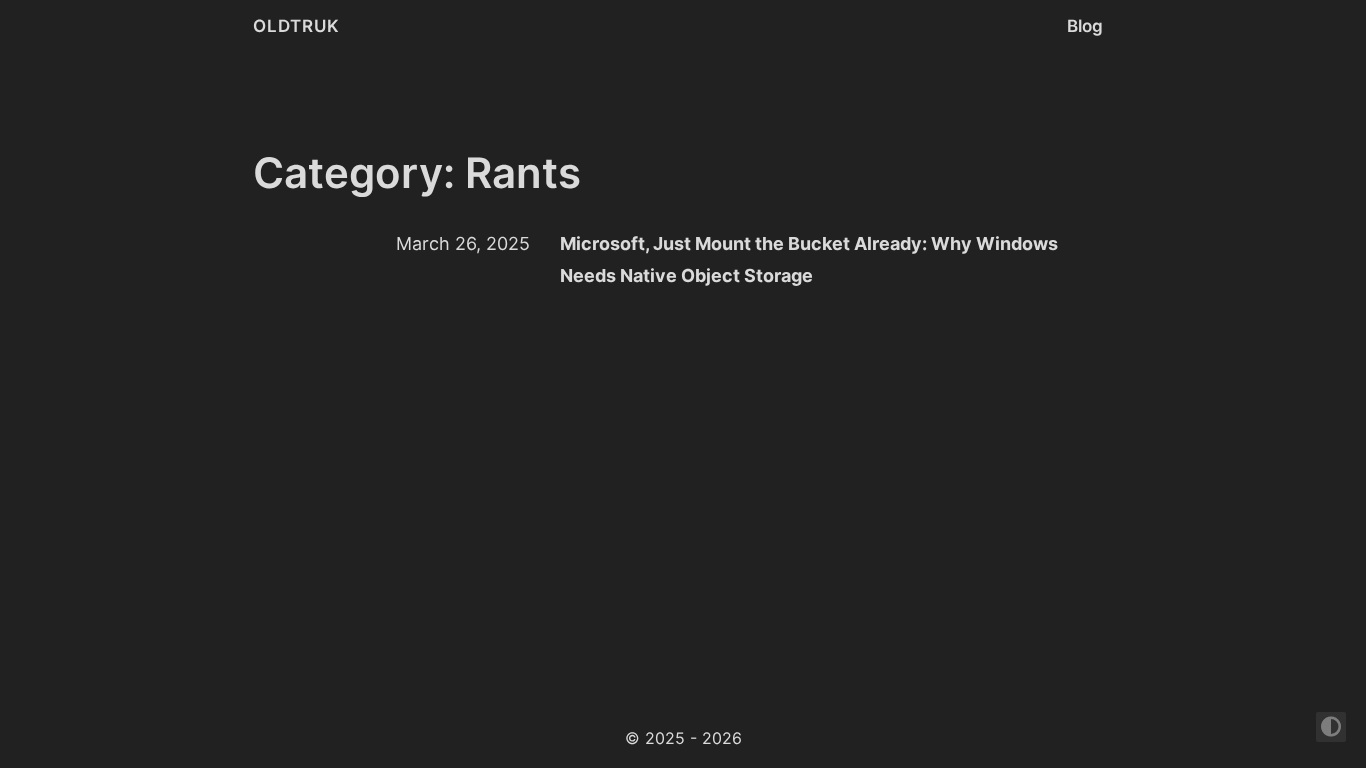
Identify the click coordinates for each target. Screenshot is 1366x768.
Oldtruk (296, 26)
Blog (1085, 26)
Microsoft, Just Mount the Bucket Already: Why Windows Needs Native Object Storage (809, 259)
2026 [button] (722, 738)
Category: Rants (417, 172)
